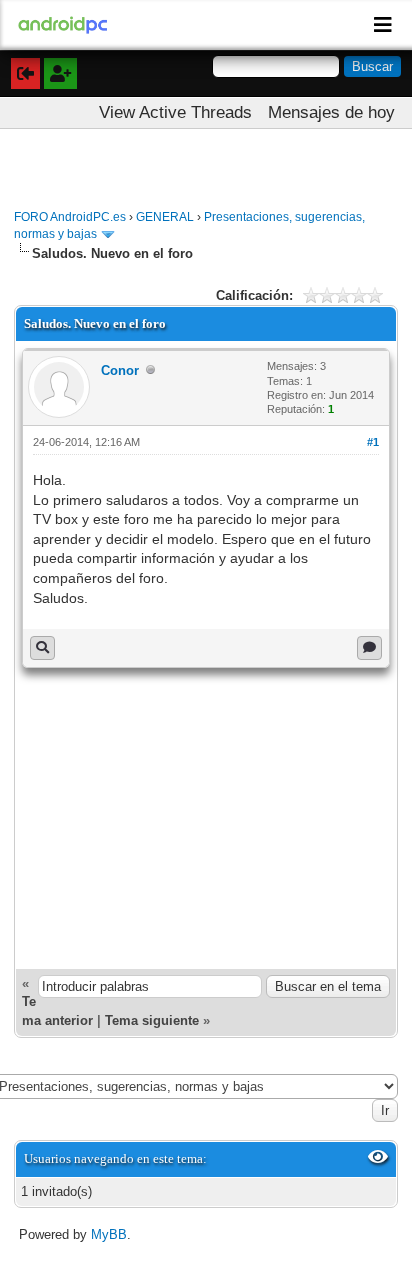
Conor (120, 370)
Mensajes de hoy (331, 112)
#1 (373, 442)
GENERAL (165, 217)
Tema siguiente (152, 1020)
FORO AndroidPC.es (70, 217)
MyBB (109, 1234)
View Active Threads (175, 112)
